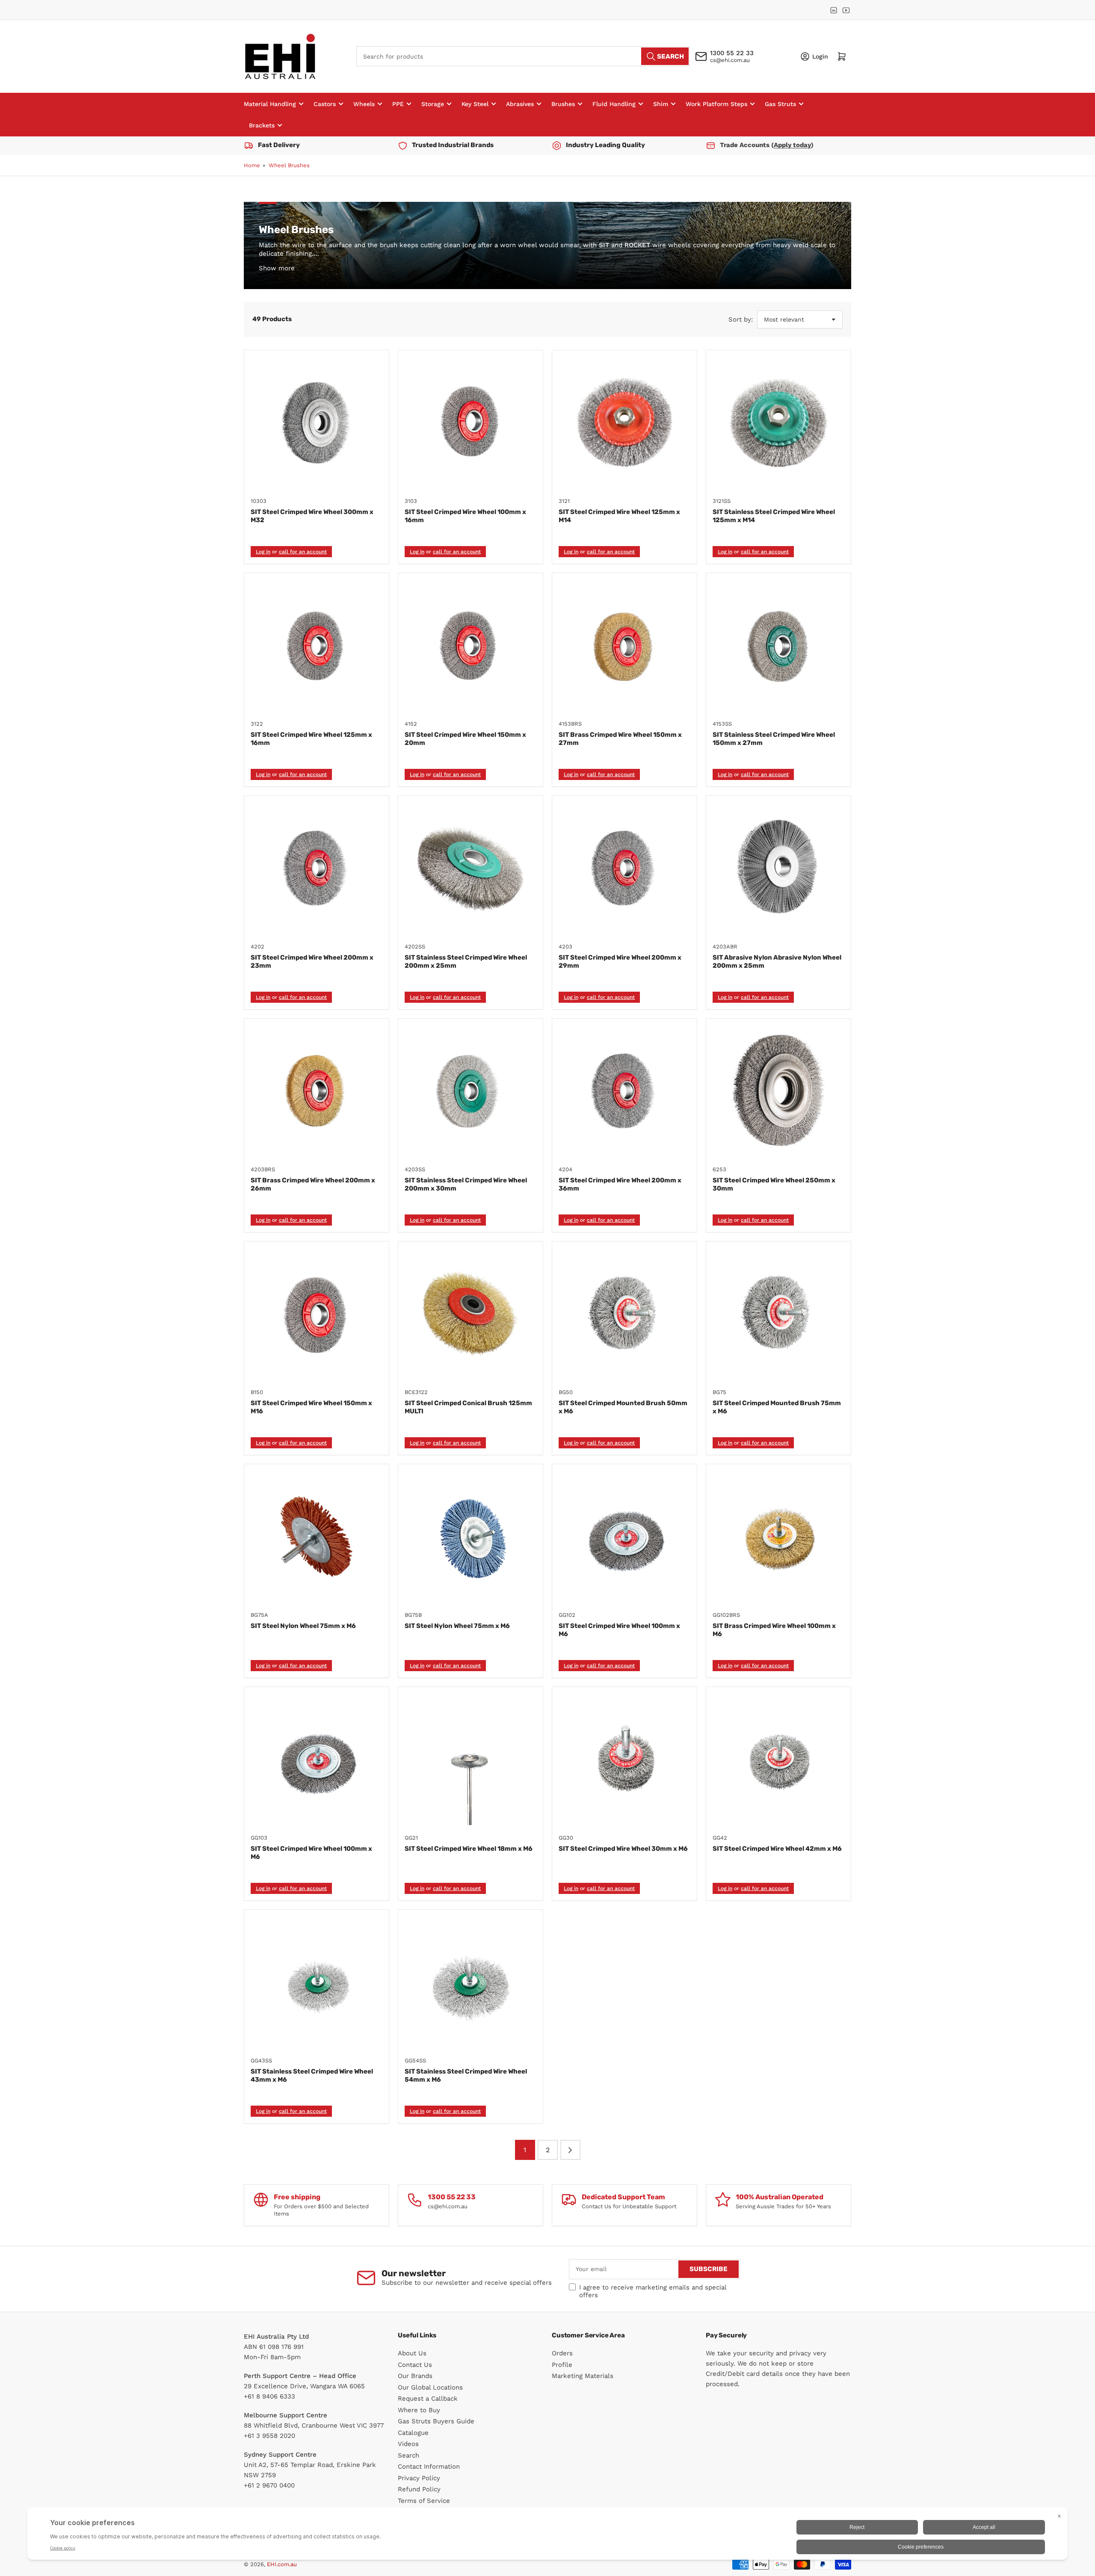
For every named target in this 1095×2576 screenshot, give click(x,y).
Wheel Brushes (289, 165)
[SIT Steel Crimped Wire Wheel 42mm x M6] (778, 1759)
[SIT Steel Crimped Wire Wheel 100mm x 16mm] (471, 422)
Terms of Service (424, 2501)
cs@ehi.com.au (730, 60)
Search (408, 2455)
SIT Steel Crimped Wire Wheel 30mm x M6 (623, 1849)
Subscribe (709, 2269)
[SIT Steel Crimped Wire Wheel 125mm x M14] (624, 422)
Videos (408, 2444)
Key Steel (475, 104)
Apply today (792, 145)
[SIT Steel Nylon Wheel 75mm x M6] (317, 1536)
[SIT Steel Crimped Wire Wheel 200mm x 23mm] (317, 868)
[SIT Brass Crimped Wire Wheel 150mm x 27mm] (624, 645)
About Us (412, 2353)
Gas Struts (780, 104)
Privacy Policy (419, 2478)
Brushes (563, 104)
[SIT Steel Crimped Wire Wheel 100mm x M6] (624, 1536)
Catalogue (413, 2433)
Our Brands (415, 2376)
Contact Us (415, 2365)
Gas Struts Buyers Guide (436, 2421)
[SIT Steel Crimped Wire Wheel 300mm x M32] (317, 422)
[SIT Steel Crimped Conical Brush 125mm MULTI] (471, 1314)
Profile (562, 2365)
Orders (562, 2353)
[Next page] (570, 2150)
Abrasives (520, 104)
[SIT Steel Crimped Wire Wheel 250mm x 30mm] (778, 1091)
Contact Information (429, 2467)
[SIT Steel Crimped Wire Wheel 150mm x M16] (317, 1314)
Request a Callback (428, 2399)
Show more (277, 268)
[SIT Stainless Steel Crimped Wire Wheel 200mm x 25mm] (471, 868)
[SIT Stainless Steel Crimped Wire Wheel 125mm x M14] (778, 422)
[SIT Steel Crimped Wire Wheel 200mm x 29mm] (624, 868)
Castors (325, 104)
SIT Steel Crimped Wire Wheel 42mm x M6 (777, 1849)
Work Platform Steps (716, 104)
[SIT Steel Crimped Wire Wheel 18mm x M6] (471, 1759)
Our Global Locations (430, 2387)
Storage (433, 104)
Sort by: (741, 319)
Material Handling (270, 104)
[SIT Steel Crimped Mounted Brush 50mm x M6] (624, 1314)
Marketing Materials (583, 2376)
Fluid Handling (614, 104)
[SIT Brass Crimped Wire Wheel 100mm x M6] (778, 1536)
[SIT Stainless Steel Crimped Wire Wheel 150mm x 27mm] (778, 645)
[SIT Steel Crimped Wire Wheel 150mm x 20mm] (471, 645)
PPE (398, 104)
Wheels (364, 104)
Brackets (262, 125)
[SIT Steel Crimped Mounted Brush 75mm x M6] (778, 1314)
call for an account (303, 552)
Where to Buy (419, 2410)
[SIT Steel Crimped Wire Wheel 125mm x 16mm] (317, 645)
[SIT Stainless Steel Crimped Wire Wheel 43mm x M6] (317, 1982)
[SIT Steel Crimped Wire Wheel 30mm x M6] (624, 1759)
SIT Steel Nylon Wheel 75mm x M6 (303, 1626)
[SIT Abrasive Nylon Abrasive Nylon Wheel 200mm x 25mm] (778, 868)
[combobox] (523, 56)
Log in (263, 552)
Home (252, 165)
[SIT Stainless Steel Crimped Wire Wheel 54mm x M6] (471, 1982)
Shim (661, 104)
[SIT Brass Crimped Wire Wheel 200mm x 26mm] (317, 1091)
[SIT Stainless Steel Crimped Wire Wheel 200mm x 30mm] (471, 1091)
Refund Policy (419, 2489)
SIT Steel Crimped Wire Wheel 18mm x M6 (469, 1849)
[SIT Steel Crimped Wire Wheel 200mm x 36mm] (624, 1091)
